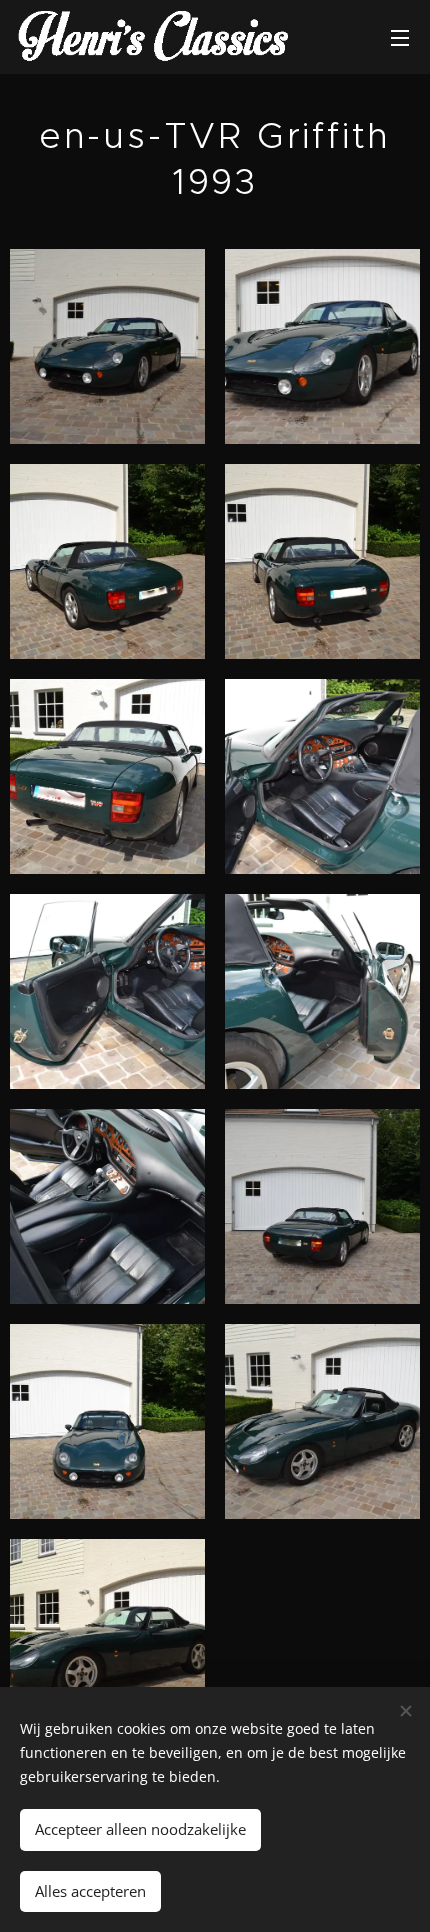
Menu (400, 37)
